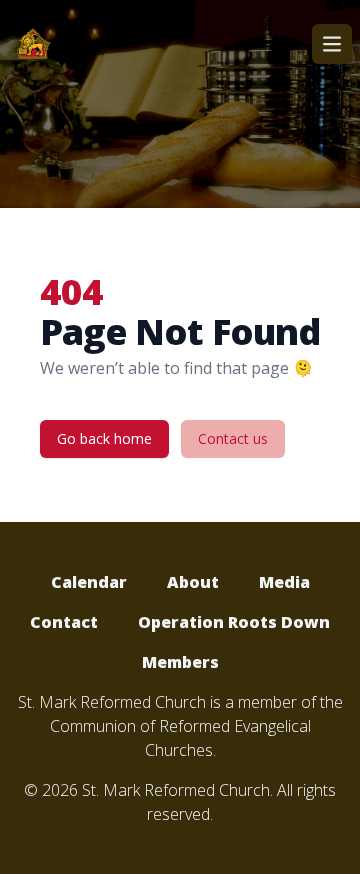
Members (180, 662)
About (193, 582)
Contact (64, 622)
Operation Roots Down (234, 622)
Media (284, 582)
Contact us (233, 438)
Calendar (89, 582)
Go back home (104, 438)
